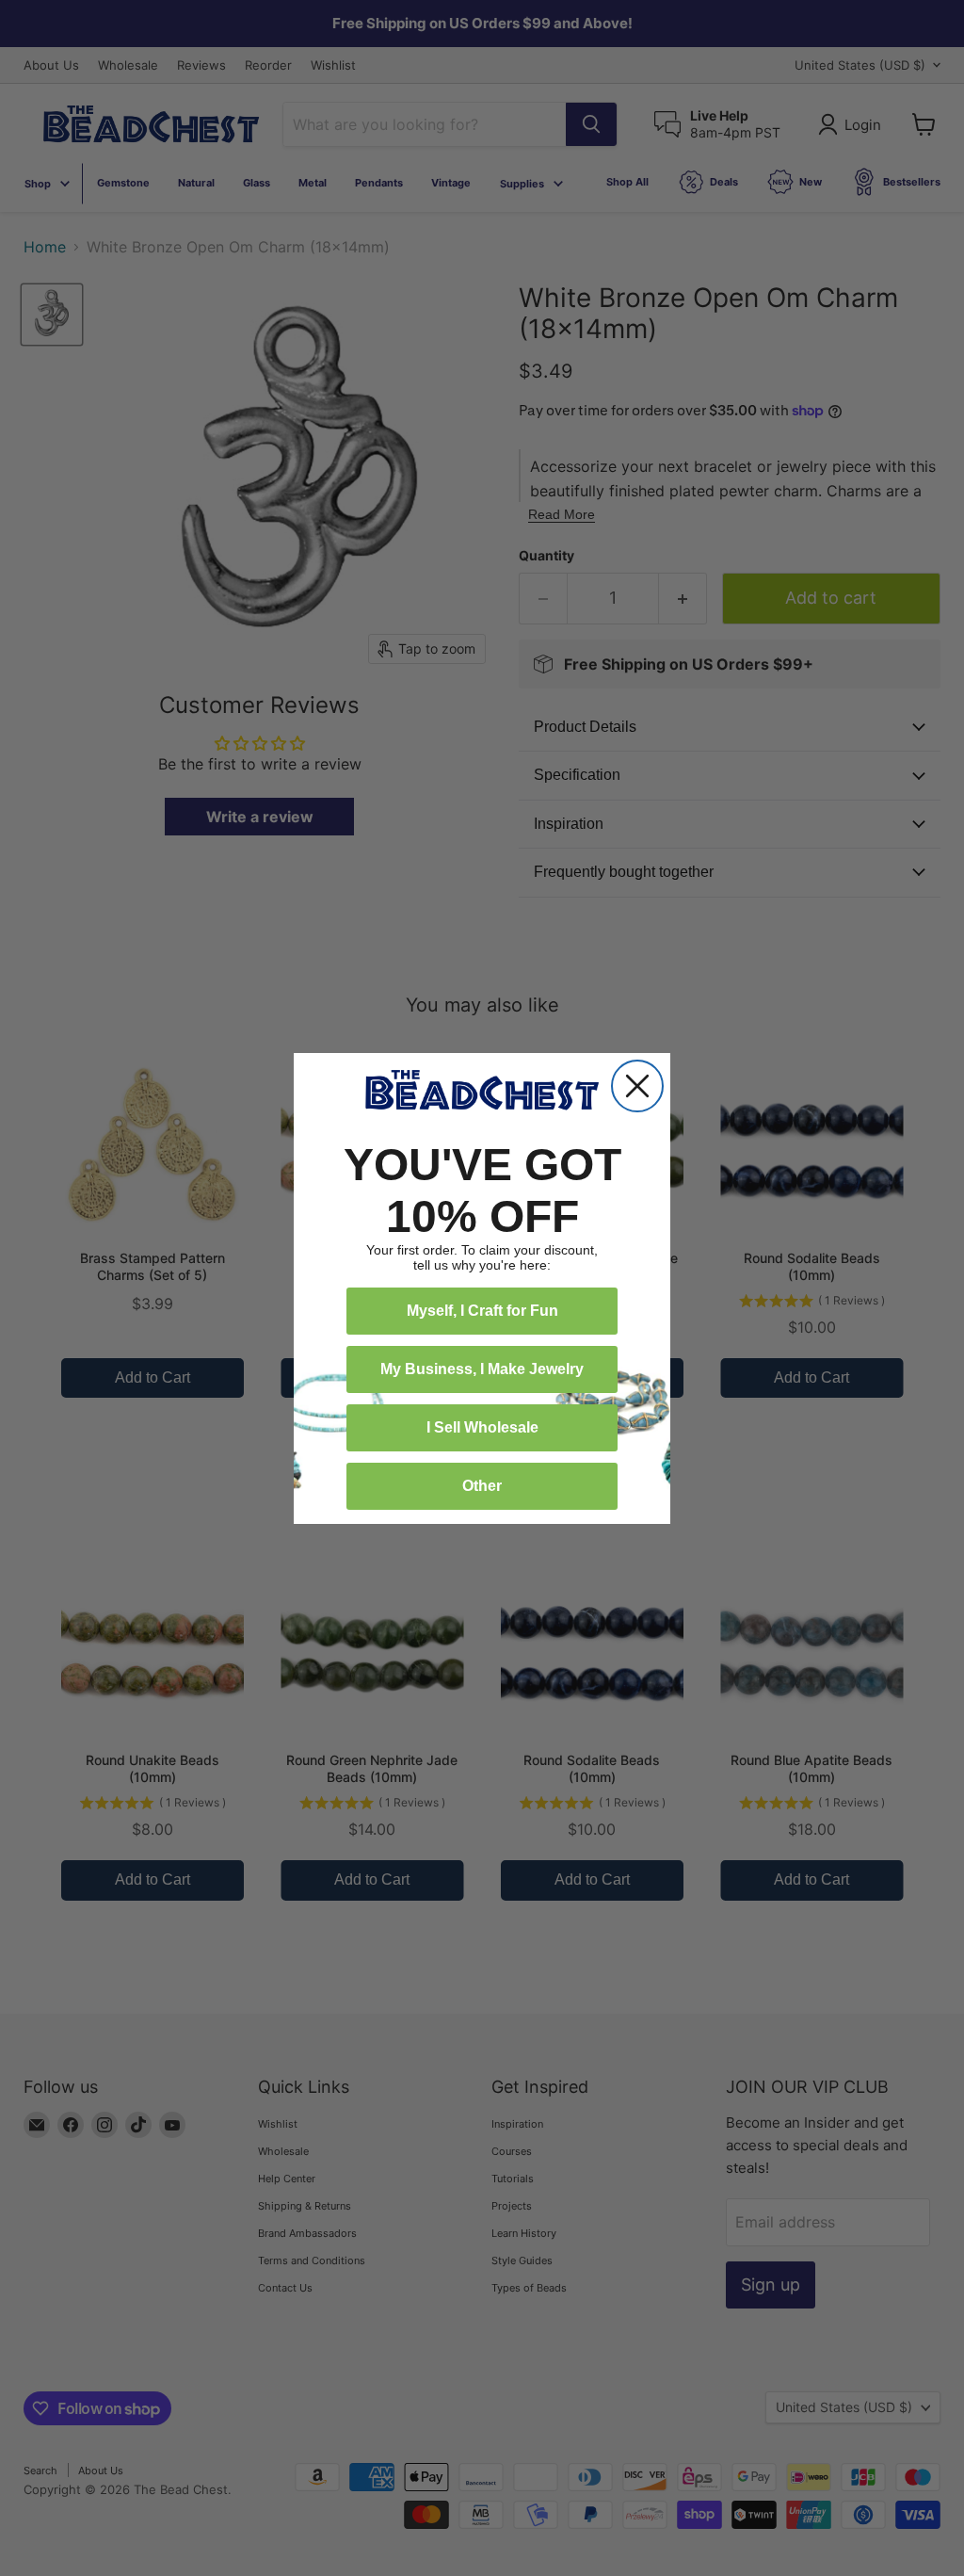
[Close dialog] (637, 1086)
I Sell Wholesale (482, 1427)
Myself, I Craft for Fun (482, 1311)
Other (482, 1486)
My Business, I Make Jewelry (482, 1369)
